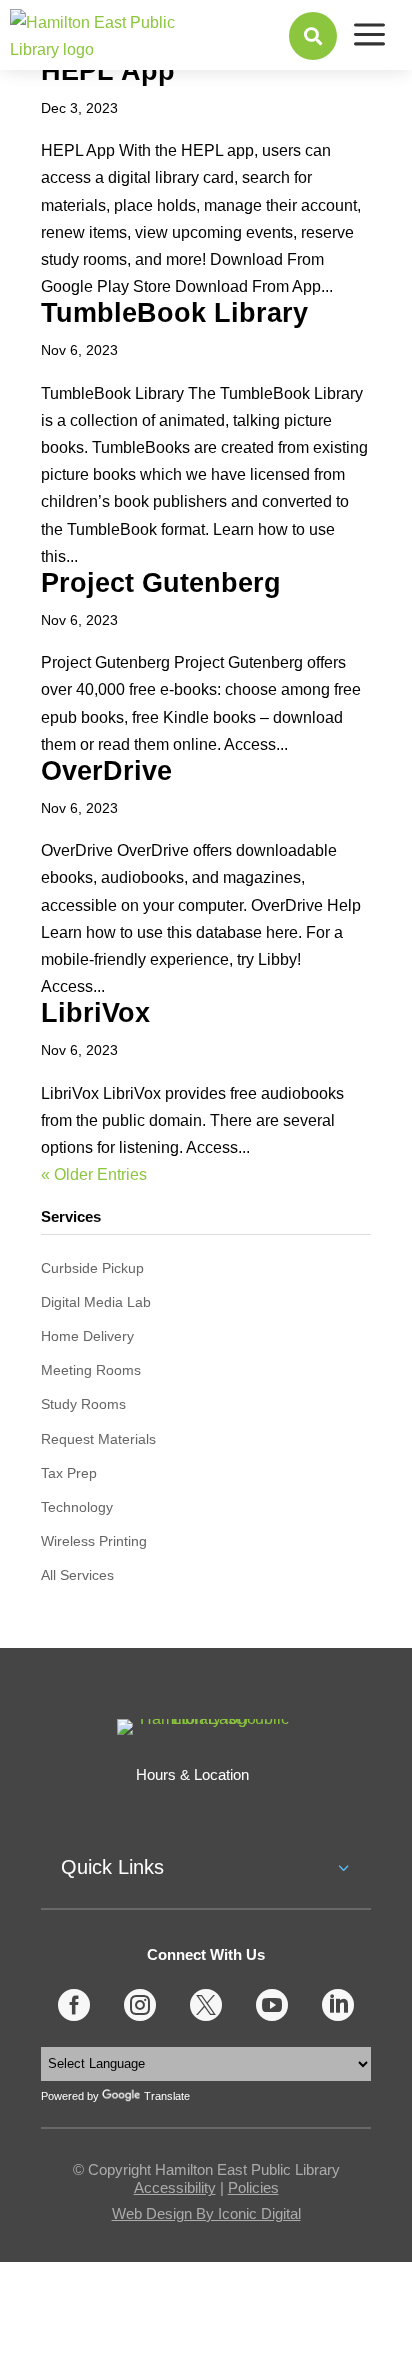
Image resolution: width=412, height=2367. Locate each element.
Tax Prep (69, 1473)
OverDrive (106, 771)
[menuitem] (313, 36)
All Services (77, 1575)
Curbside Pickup (92, 1268)
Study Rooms (83, 1404)
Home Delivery (87, 1336)
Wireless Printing (94, 1541)
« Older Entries (94, 1174)
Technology (77, 1507)
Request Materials (98, 1439)
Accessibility (175, 2187)
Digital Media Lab (96, 1302)
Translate (167, 2096)
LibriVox (95, 1013)
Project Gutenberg (161, 583)
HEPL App (108, 71)
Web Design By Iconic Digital (206, 2213)
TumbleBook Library (174, 313)
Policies (253, 2187)
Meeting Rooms (91, 1370)
